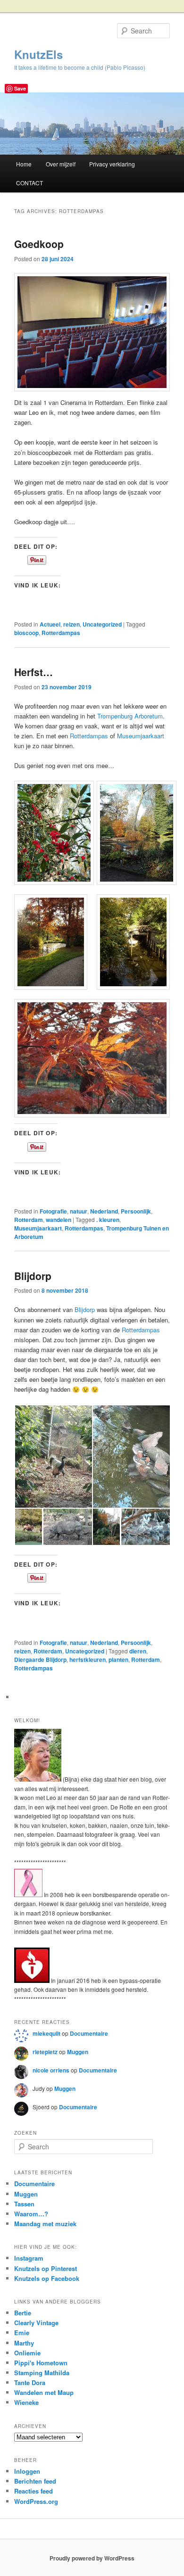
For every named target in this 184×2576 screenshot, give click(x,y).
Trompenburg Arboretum (130, 716)
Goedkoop (39, 244)
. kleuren (108, 1220)
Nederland (104, 1211)
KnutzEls (38, 54)
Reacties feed (33, 2491)
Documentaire (89, 2033)
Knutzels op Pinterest (46, 2268)
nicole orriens (51, 2070)
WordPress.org (36, 2501)
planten (118, 1660)
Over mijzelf (61, 164)
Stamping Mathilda (42, 2373)
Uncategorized (102, 624)
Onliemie (27, 2353)
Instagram (29, 2258)
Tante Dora (30, 2382)
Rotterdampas (61, 633)
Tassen (24, 2204)
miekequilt (46, 2033)
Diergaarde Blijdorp (40, 1660)
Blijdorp (33, 1276)
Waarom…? (31, 2214)
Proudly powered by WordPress (92, 2558)
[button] (51, 833)
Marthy (24, 2343)
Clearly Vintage (36, 2323)
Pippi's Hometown (41, 2363)
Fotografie (53, 1211)
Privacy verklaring (112, 164)
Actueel (50, 624)
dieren (138, 1651)
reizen (71, 624)
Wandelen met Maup (44, 2392)
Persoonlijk (136, 1211)
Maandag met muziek (45, 2224)
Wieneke (26, 2402)
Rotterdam (29, 1220)
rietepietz (45, 2052)
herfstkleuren (88, 1660)
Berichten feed (35, 2481)
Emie (22, 2332)
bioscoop (26, 633)
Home (24, 164)
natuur (79, 1211)
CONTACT (29, 183)
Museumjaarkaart (141, 736)
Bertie (23, 2313)
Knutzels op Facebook (47, 2278)
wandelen (59, 1220)
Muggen (78, 2052)
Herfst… (33, 672)
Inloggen (27, 2471)
